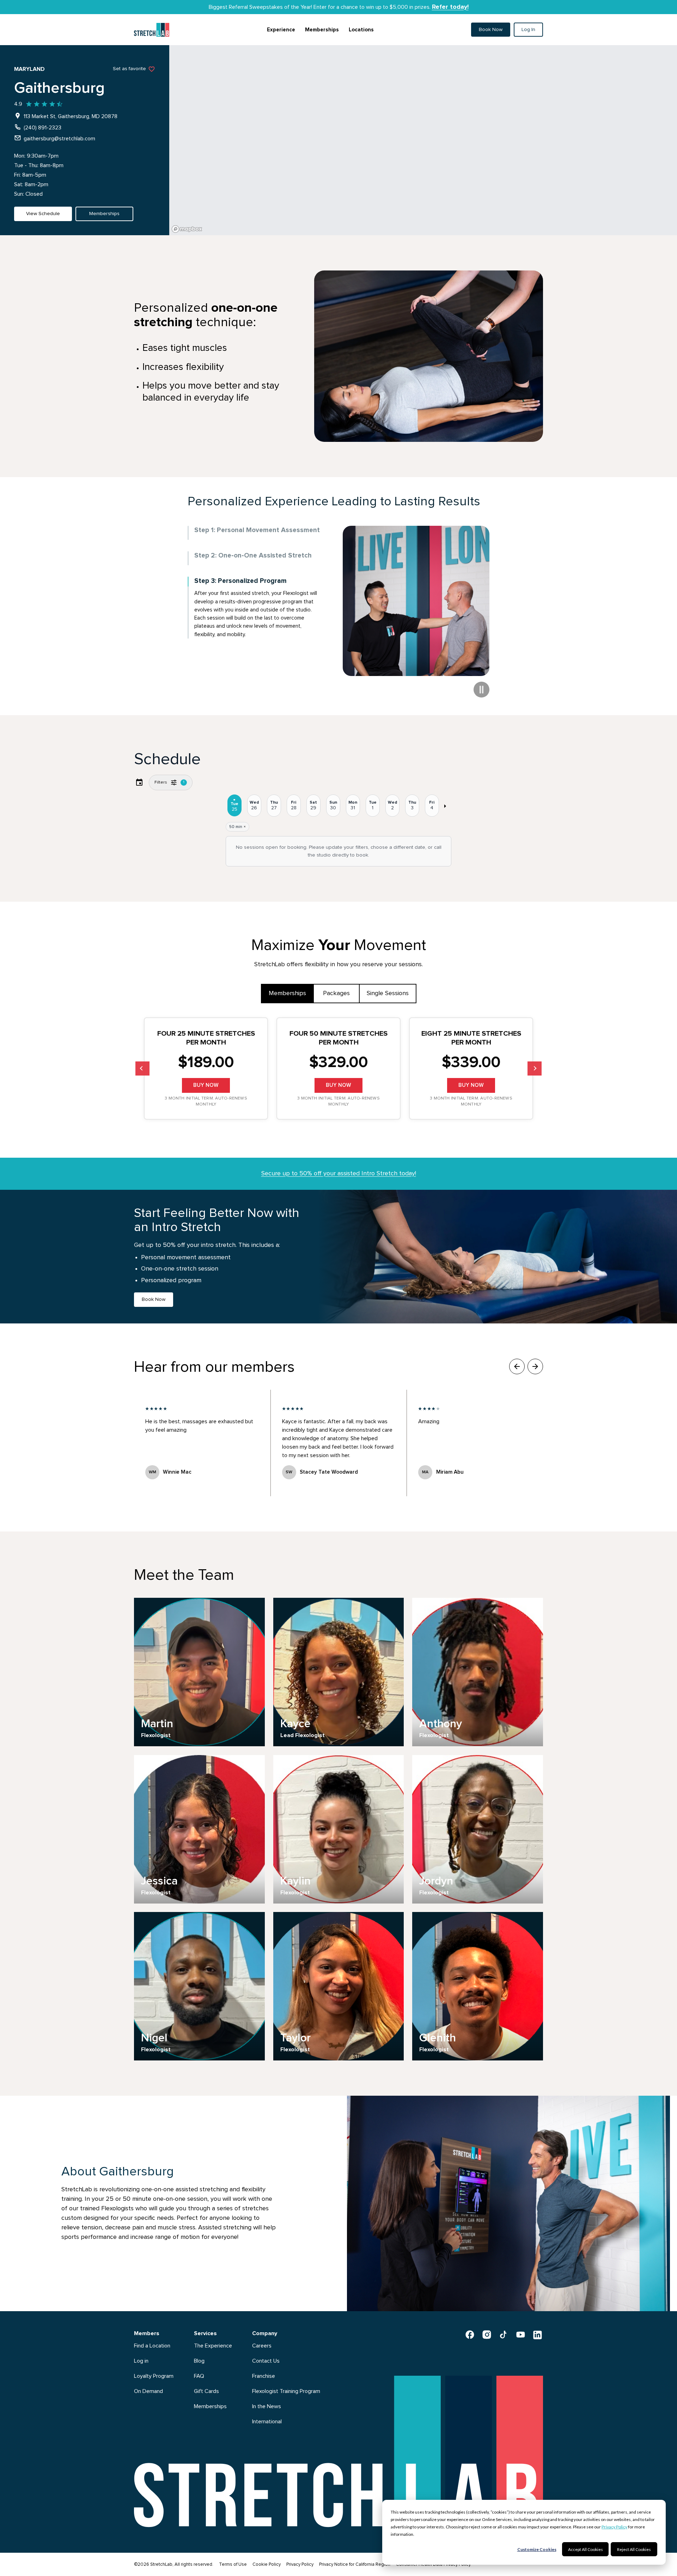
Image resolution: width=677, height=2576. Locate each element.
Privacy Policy (614, 2527)
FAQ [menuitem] (199, 2376)
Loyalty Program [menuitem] (154, 2376)
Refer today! (450, 7)
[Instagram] (487, 2334)
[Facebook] (470, 2334)
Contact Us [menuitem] (266, 2361)
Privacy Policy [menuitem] (300, 2565)
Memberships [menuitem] (322, 30)
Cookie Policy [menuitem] (267, 2565)
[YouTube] (520, 2334)
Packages (336, 993)
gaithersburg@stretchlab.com (59, 139)
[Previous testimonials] (517, 1366)
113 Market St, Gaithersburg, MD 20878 (71, 116)
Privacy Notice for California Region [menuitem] (355, 2565)
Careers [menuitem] (262, 2346)
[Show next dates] (445, 806)
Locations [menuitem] (361, 30)
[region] (423, 140)
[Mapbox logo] (187, 229)
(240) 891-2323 (42, 128)
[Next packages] (535, 1068)
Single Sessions (388, 993)
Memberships (287, 993)
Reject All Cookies (634, 2549)
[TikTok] (504, 2334)
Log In (528, 30)
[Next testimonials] (535, 1366)
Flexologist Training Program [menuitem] (286, 2391)
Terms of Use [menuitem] (233, 2565)
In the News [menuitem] (267, 2406)
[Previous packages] (142, 1068)
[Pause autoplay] (481, 690)
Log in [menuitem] (141, 2361)
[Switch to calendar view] (139, 782)
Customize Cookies (537, 2549)
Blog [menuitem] (199, 2361)
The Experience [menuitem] (213, 2346)
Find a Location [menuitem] (152, 2346)
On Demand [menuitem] (148, 2391)
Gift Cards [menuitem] (206, 2391)
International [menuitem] (267, 2422)
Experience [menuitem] (281, 30)
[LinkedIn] (537, 2334)
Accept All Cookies (585, 2549)
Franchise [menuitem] (264, 2376)
